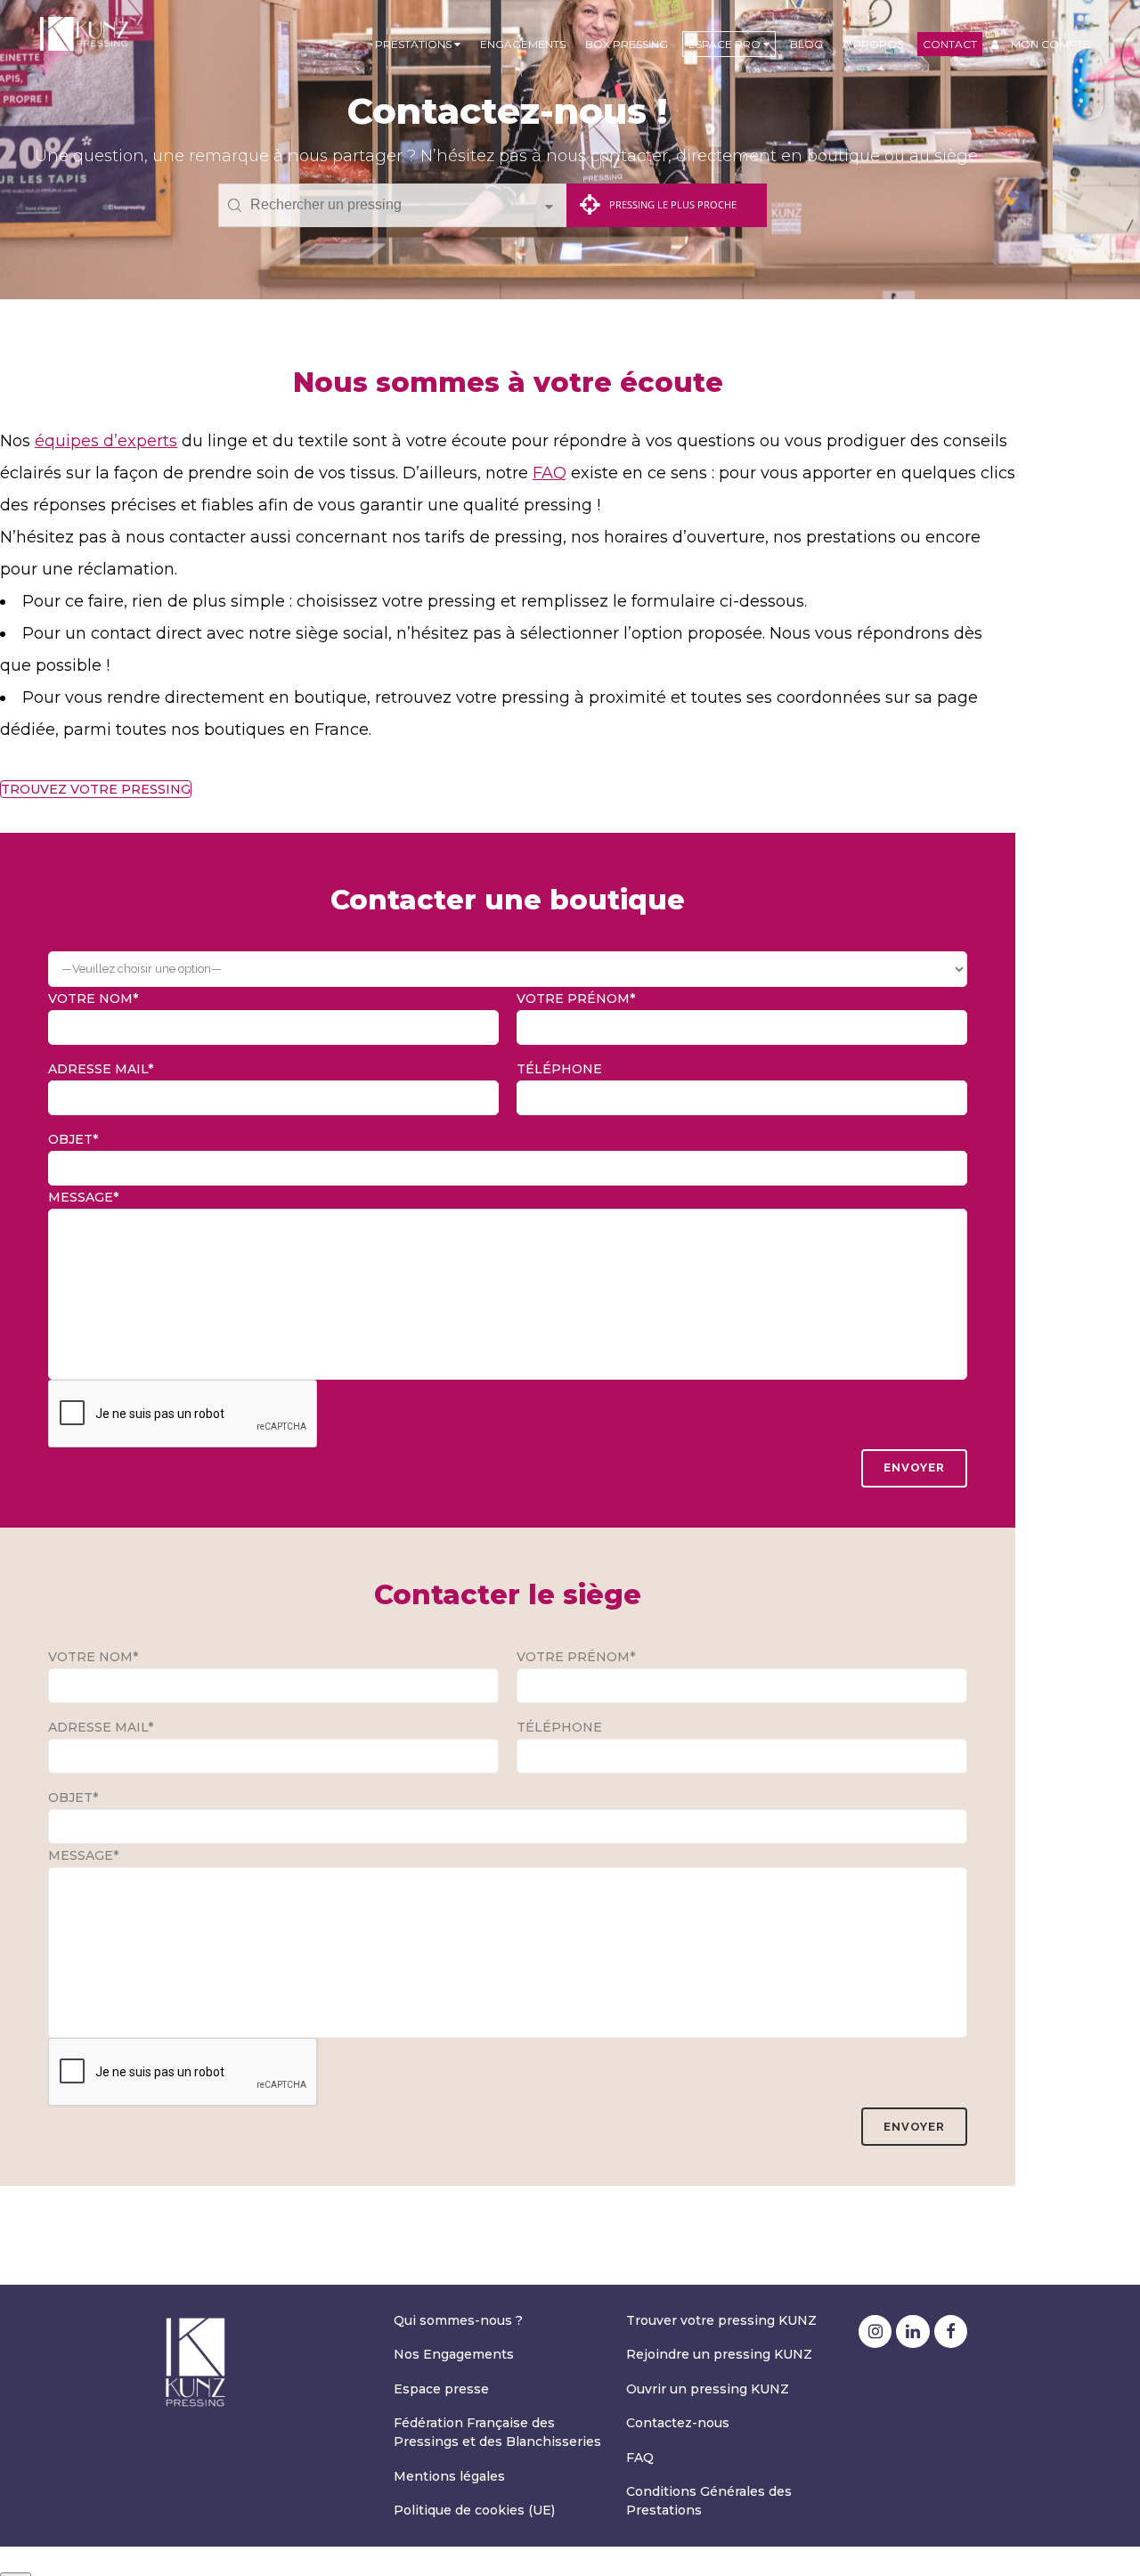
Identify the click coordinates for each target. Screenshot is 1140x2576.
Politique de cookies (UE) (474, 2510)
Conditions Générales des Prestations (709, 2501)
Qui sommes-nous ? (458, 2320)
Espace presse (441, 2389)
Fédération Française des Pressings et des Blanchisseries (497, 2432)
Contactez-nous (678, 2423)
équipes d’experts (106, 441)
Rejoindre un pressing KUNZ (719, 2354)
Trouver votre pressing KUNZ (721, 2320)
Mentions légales (449, 2476)
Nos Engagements (454, 2354)
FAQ (550, 473)
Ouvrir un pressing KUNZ (708, 2389)
